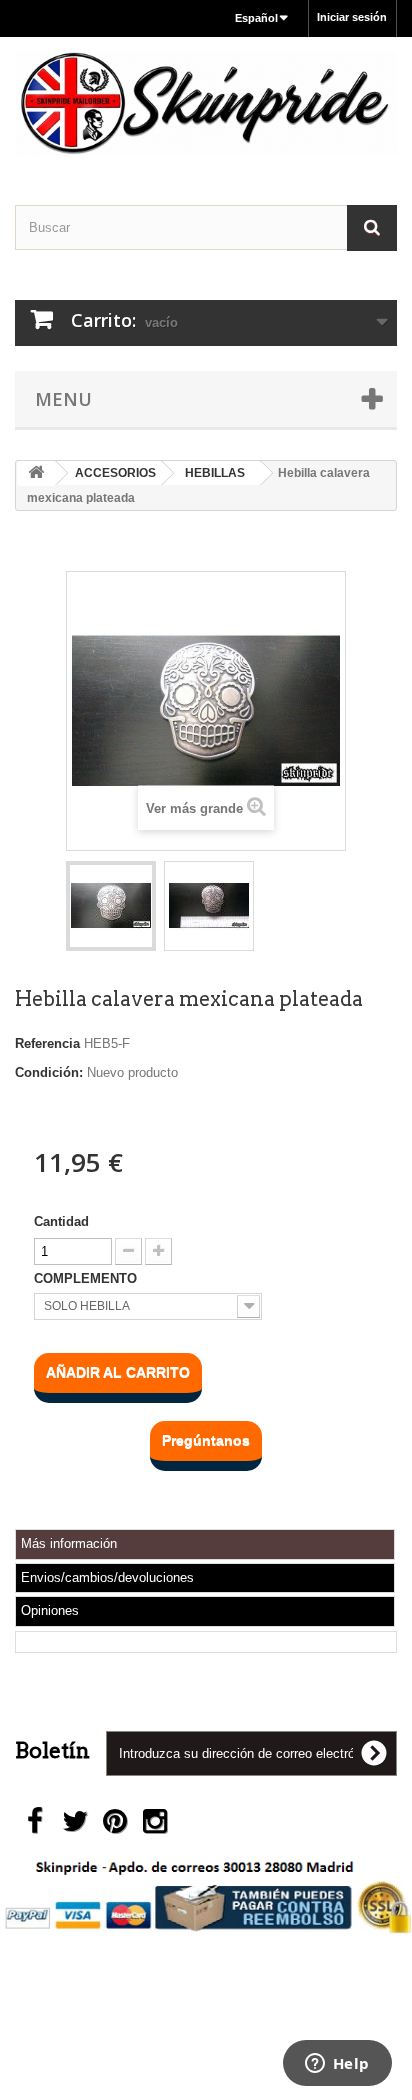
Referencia (47, 1043)
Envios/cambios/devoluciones (107, 1577)
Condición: (49, 1072)
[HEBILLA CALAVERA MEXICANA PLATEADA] (111, 906)
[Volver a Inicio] (36, 473)
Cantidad (61, 1221)
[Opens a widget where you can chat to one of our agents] (337, 2065)
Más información (69, 1543)
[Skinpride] (206, 103)
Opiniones (50, 1610)
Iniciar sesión (352, 17)
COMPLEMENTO (87, 1278)
